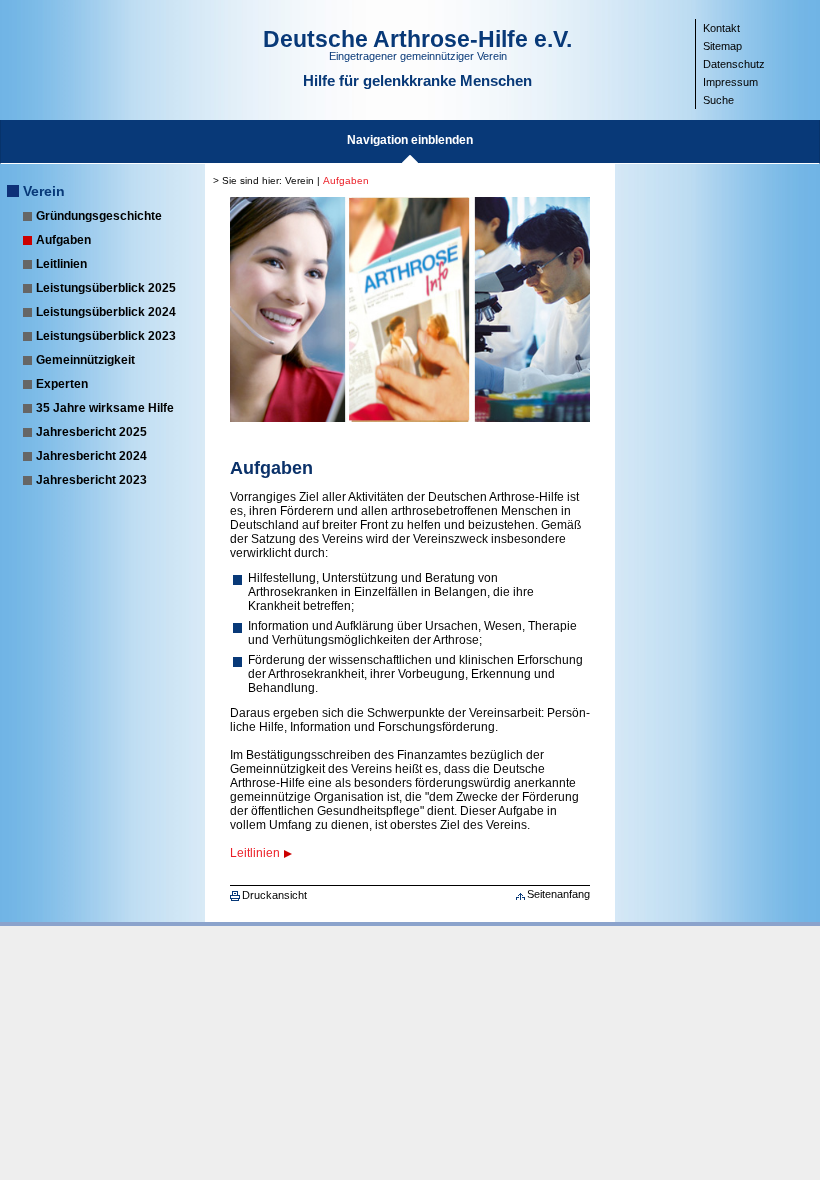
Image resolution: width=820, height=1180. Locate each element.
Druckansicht (274, 895)
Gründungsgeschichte (99, 216)
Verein (44, 191)
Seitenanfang (558, 894)
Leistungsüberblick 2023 (106, 336)
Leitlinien (61, 264)
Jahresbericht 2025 (91, 432)
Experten (62, 384)
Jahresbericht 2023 (91, 480)
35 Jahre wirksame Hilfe (105, 408)
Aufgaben (63, 240)
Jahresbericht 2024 (91, 456)
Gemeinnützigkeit (85, 360)
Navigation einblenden (410, 140)
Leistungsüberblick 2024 (106, 312)
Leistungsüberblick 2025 (106, 288)
